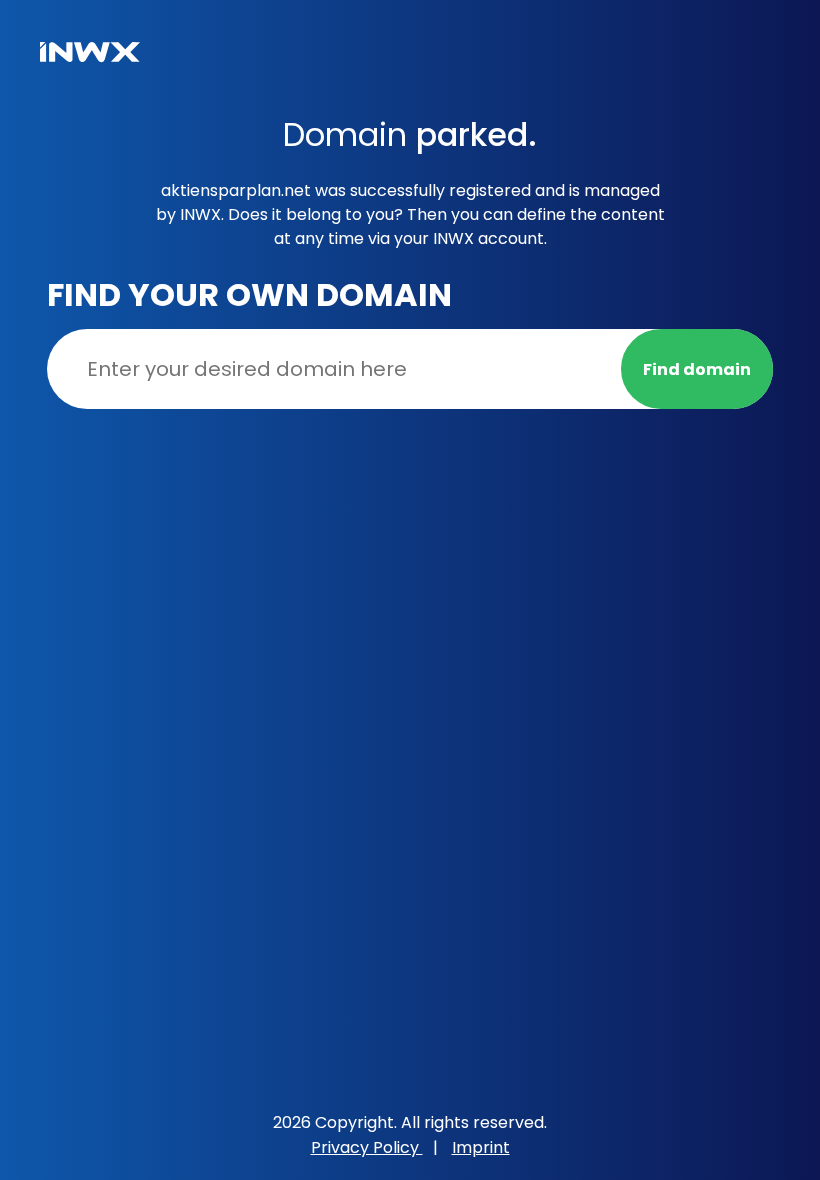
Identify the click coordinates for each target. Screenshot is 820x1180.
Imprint (481, 1147)
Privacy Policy (367, 1147)
